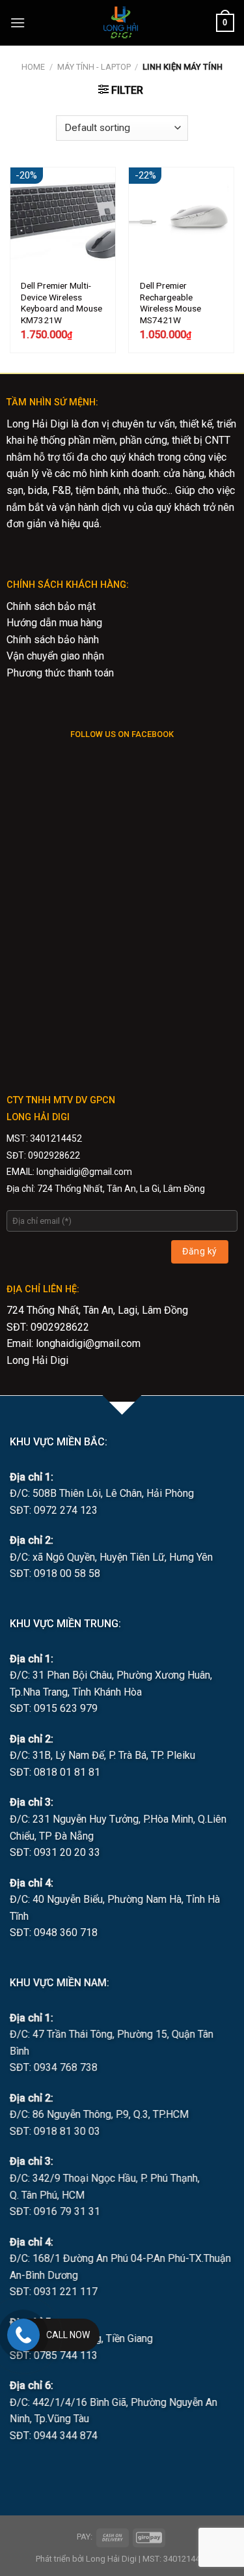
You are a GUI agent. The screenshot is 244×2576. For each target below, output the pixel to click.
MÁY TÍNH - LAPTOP (94, 67)
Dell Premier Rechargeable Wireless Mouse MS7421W (170, 303)
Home (33, 67)
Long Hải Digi (37, 1360)
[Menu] (18, 22)
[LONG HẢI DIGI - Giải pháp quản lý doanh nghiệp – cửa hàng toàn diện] (121, 23)
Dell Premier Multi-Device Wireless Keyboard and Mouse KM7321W (61, 303)
